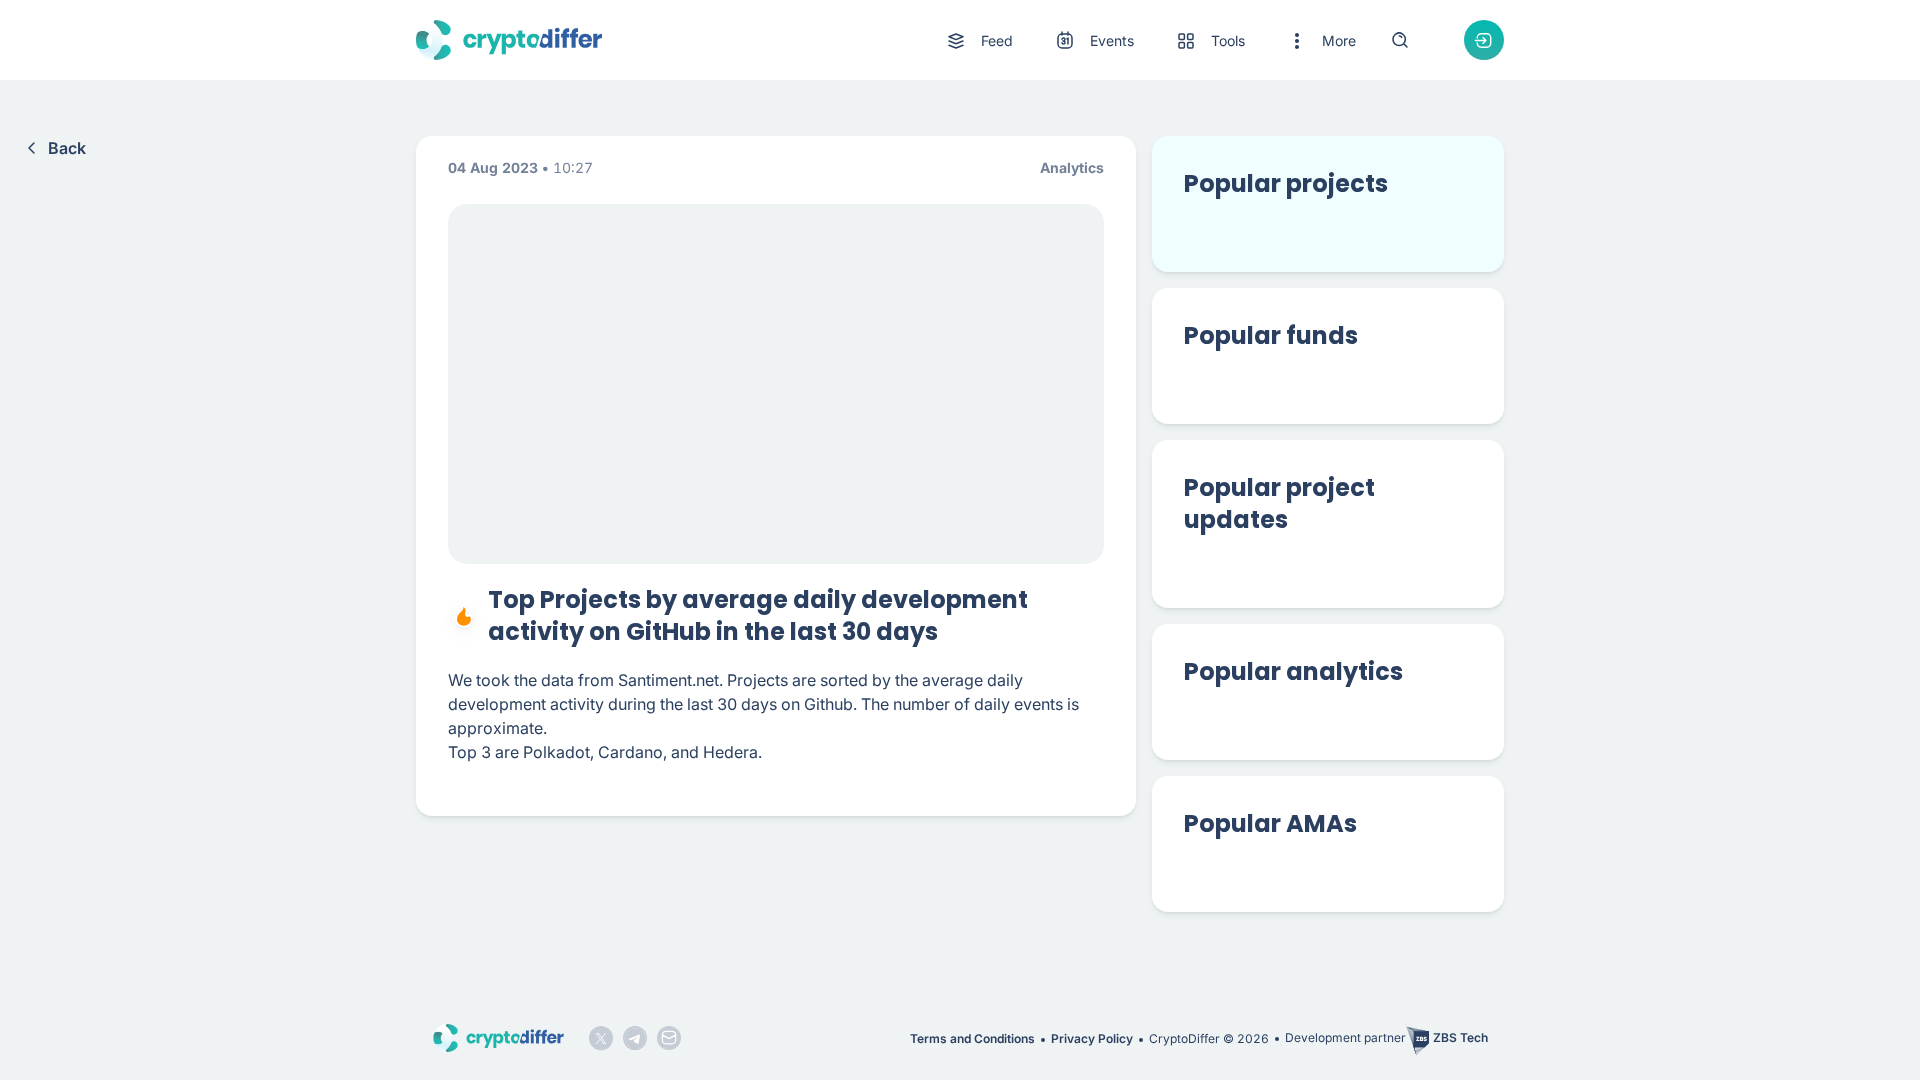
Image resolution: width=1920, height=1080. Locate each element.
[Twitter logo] (601, 1038)
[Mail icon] (669, 1038)
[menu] (1150, 40)
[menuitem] (978, 41)
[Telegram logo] (635, 1038)
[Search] (1400, 40)
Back (67, 148)
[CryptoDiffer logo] (509, 40)
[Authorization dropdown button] (1484, 40)
